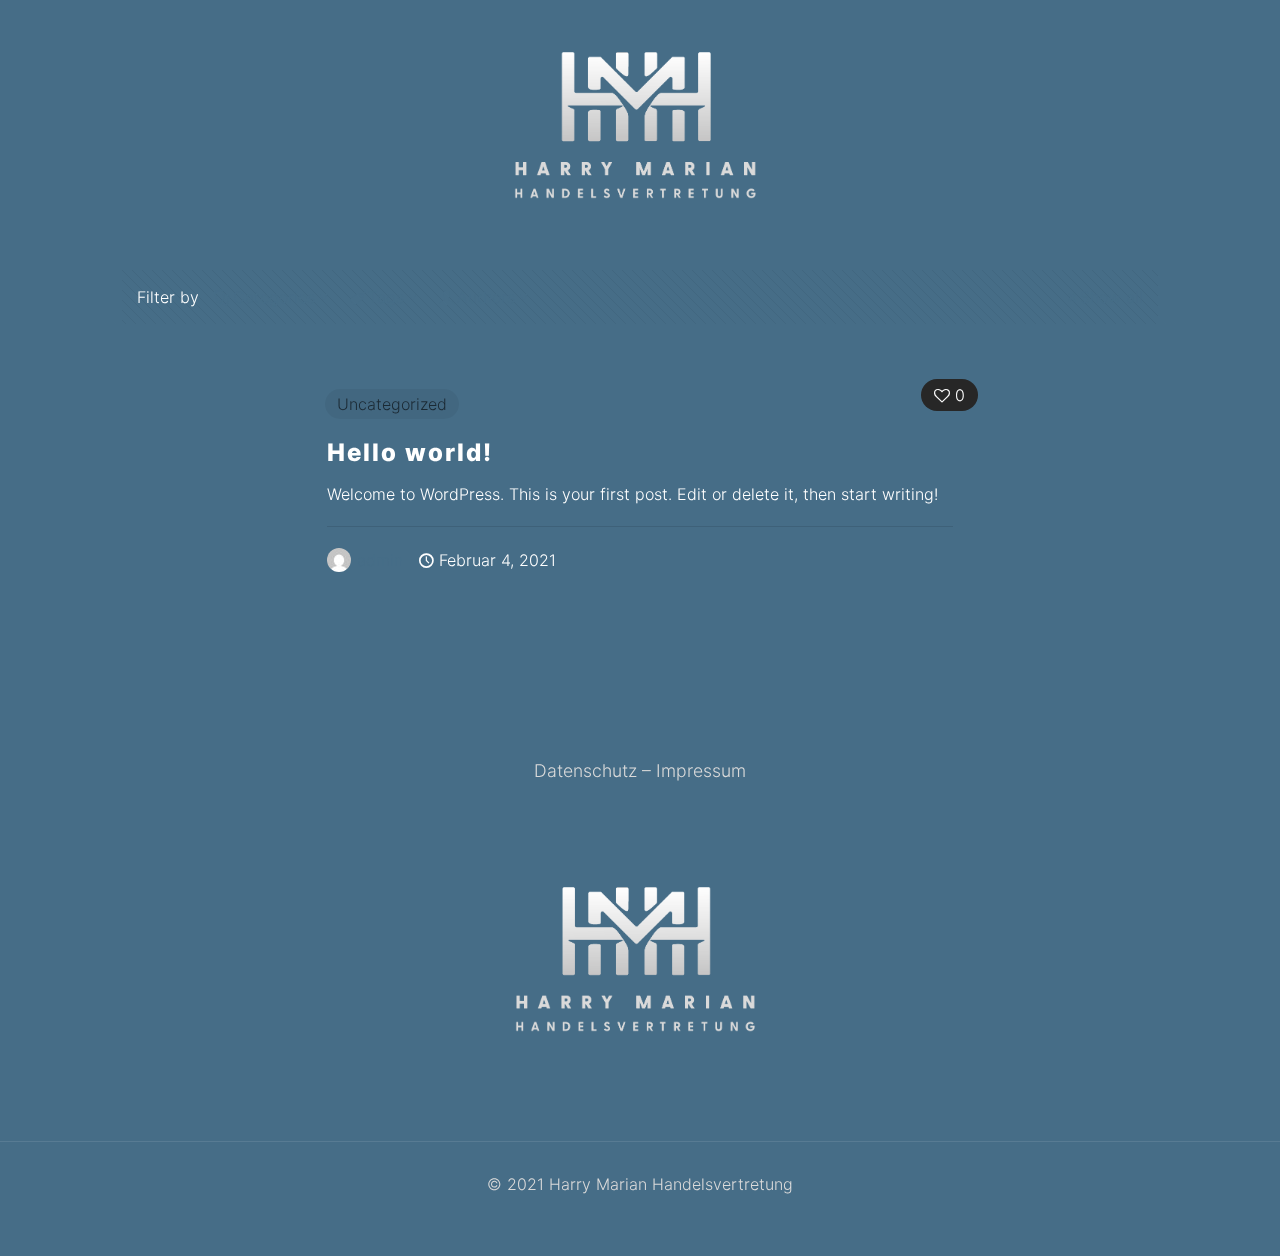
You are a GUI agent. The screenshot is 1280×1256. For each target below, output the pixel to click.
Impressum (701, 770)
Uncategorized (392, 404)
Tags (386, 297)
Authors (486, 297)
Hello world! (410, 452)
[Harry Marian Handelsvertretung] (639, 125)
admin (380, 560)
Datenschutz (585, 770)
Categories (274, 297)
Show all (1111, 297)
